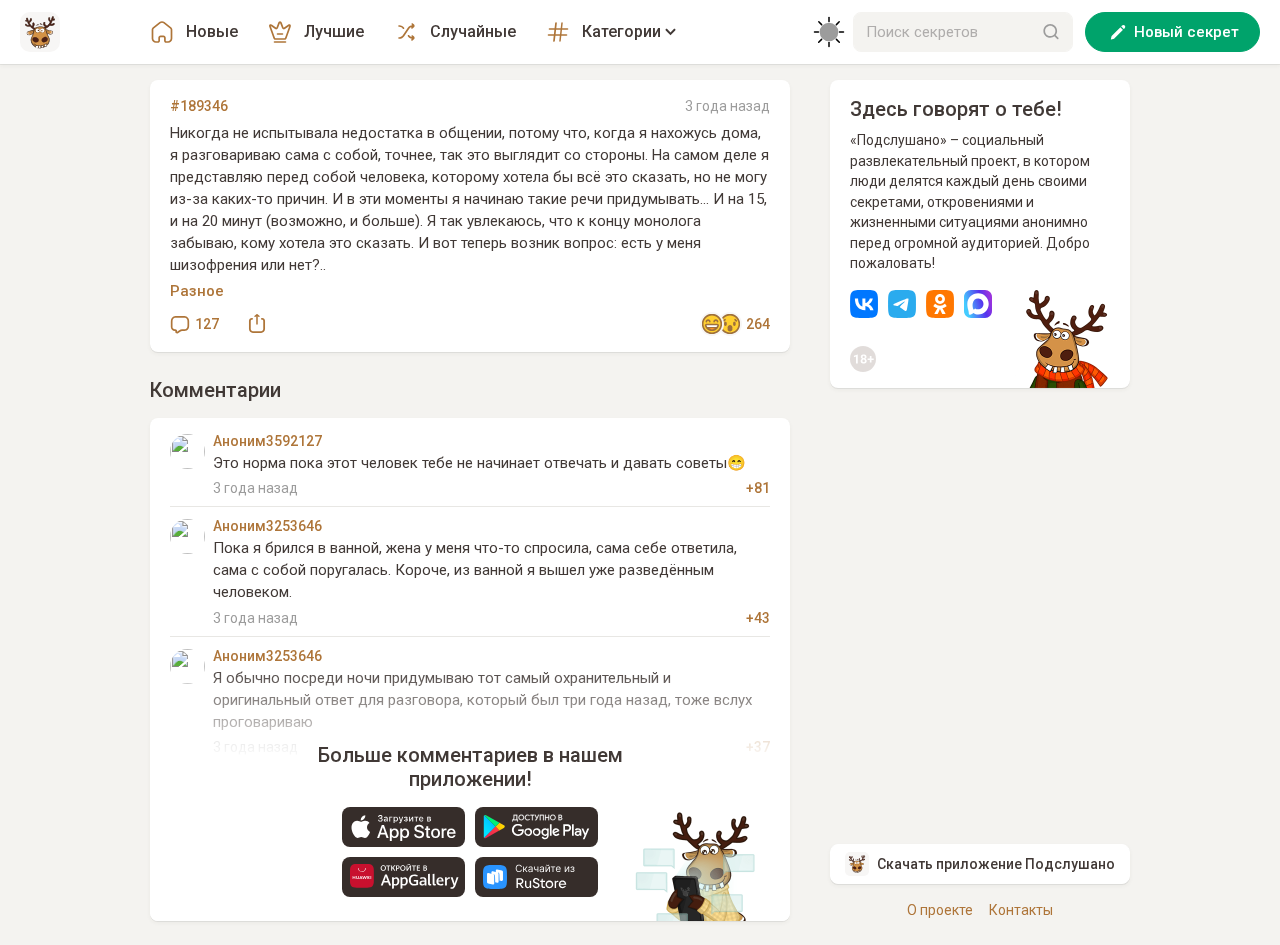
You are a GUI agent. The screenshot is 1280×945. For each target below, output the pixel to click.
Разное (197, 291)
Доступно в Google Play (536, 827)
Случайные (473, 31)
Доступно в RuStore (536, 877)
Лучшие (334, 31)
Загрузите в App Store (403, 827)
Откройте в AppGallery (403, 877)
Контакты (1021, 910)
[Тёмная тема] (829, 32)
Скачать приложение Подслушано (996, 864)
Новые (212, 31)
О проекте (940, 910)
